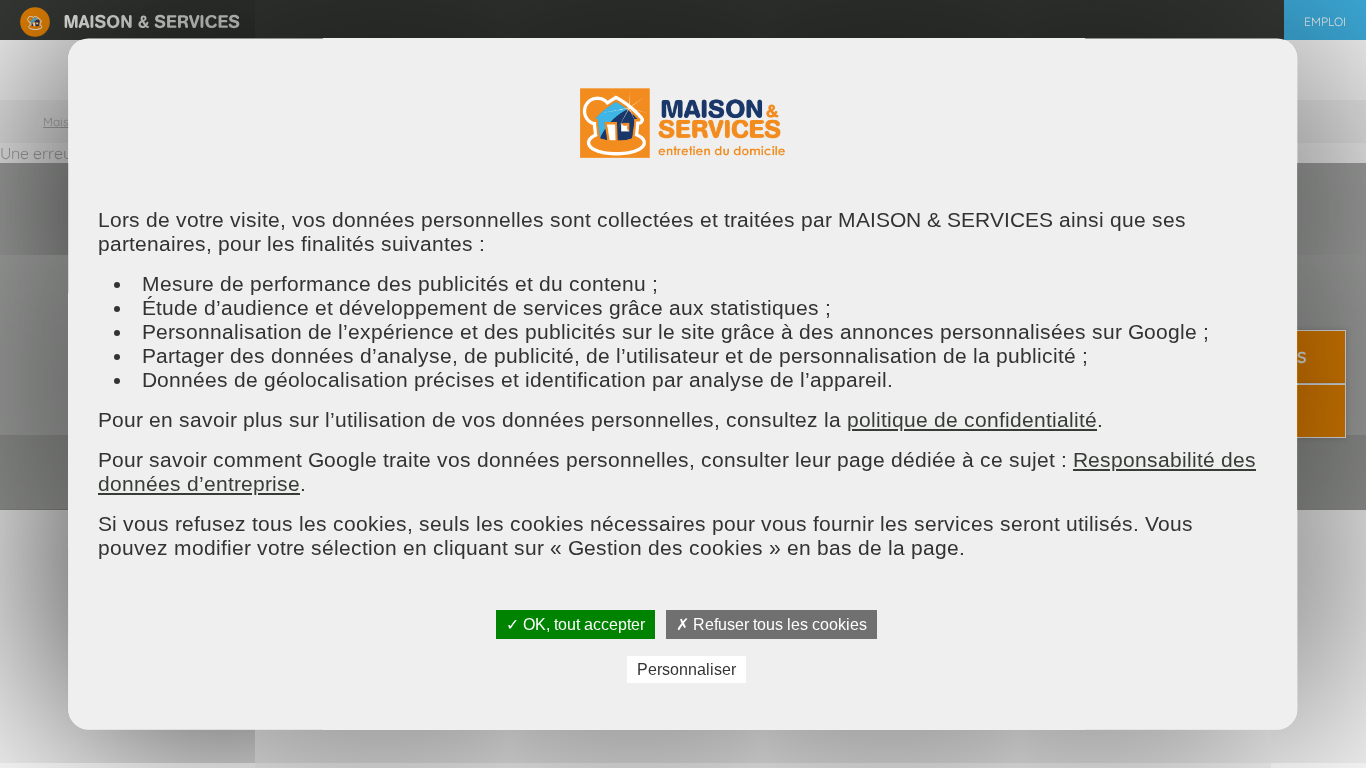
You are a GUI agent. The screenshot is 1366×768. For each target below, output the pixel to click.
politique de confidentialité (972, 419)
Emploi (1325, 21)
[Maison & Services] (130, 20)
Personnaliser (686, 670)
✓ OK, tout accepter (575, 624)
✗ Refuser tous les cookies (771, 624)
